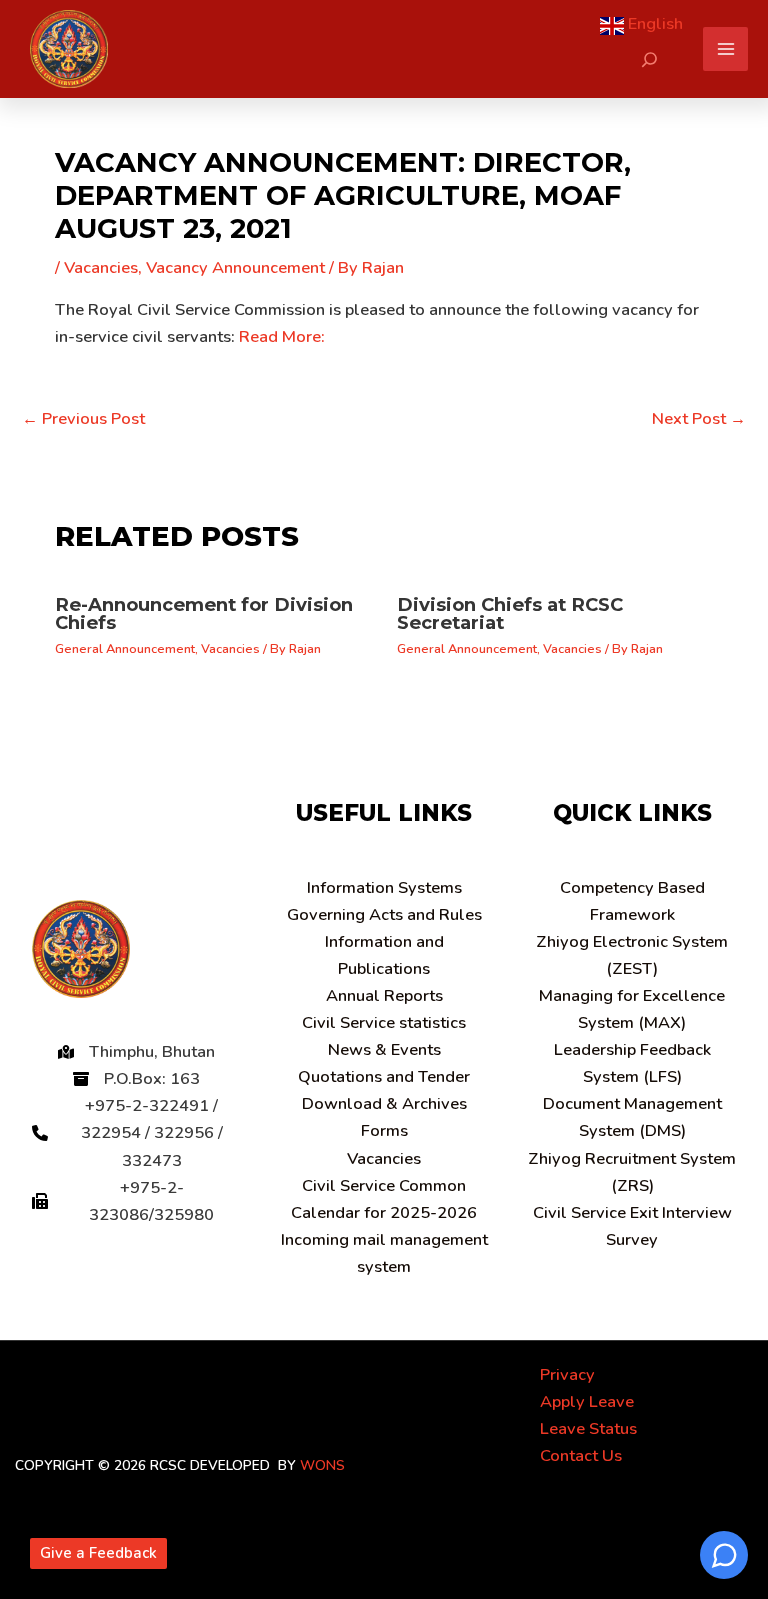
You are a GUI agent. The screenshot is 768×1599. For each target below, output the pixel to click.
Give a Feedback (98, 1553)
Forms (384, 1130)
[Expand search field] (649, 59)
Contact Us (581, 1455)
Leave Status (588, 1428)
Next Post (699, 418)
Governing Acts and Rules (384, 914)
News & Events (384, 1049)
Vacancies (101, 267)
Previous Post (83, 418)
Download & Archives (384, 1103)
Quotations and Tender (384, 1076)
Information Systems (384, 887)
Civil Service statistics (384, 1022)
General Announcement (125, 649)
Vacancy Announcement (235, 267)
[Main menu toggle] (725, 49)
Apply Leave (587, 1401)
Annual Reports (384, 995)
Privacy (567, 1374)
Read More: (282, 336)
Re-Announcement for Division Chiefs (204, 613)
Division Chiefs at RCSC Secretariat (510, 613)
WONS (322, 1465)
